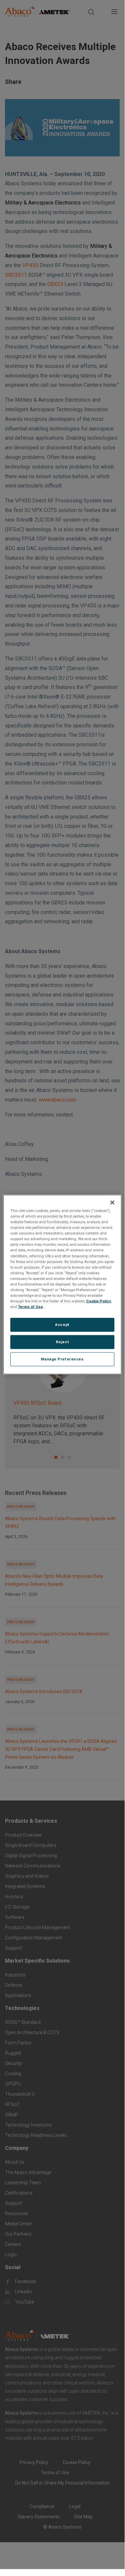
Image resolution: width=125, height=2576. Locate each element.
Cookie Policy (99, 1301)
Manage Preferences (62, 1359)
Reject (62, 1342)
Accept (62, 1325)
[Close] (112, 1203)
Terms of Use (30, 1307)
